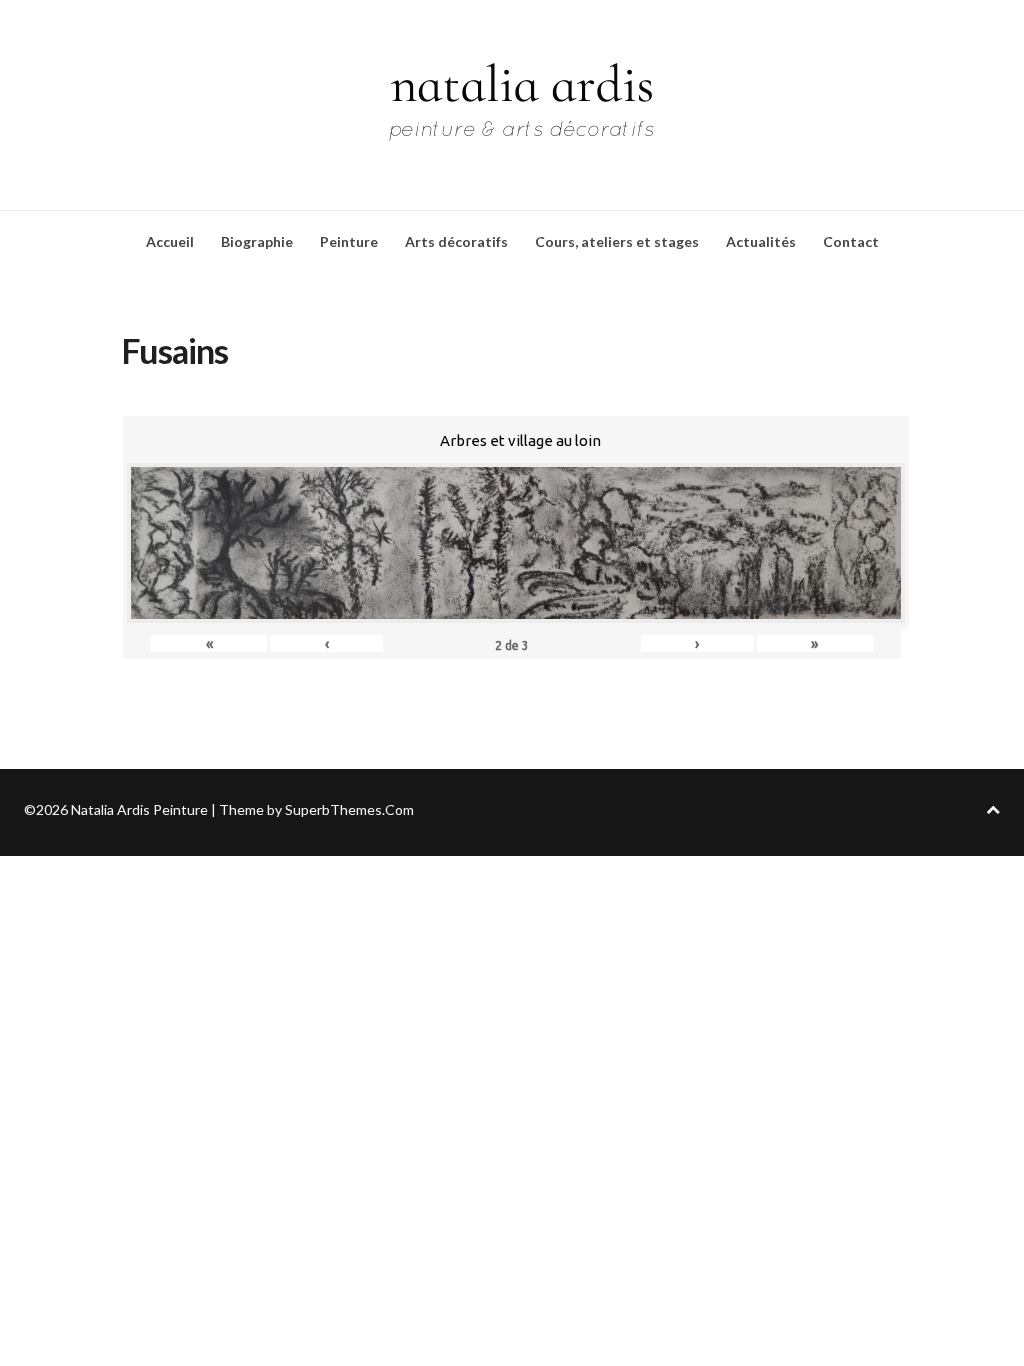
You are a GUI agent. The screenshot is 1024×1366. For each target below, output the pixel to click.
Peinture (349, 241)
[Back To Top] (993, 809)
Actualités (761, 241)
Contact (851, 241)
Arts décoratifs (456, 241)
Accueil (170, 241)
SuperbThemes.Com (349, 809)
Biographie (257, 241)
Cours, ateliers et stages (617, 241)
